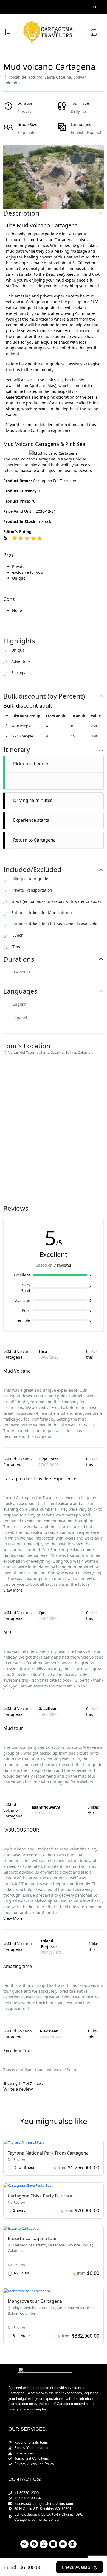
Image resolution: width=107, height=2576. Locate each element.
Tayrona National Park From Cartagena (48, 2153)
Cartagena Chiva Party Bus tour (40, 2196)
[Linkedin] (53, 2544)
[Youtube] (63, 2544)
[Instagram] (44, 2544)
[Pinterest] (72, 2544)
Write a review (19, 2089)
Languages (20, 991)
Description (21, 213)
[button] (94, 32)
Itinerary (17, 750)
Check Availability (80, 2567)
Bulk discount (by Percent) (44, 696)
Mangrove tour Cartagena (35, 2301)
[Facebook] (34, 2544)
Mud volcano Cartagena (28, 430)
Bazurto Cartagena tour (32, 2238)
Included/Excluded (32, 870)
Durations (19, 959)
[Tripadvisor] (24, 2544)
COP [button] (94, 7)
